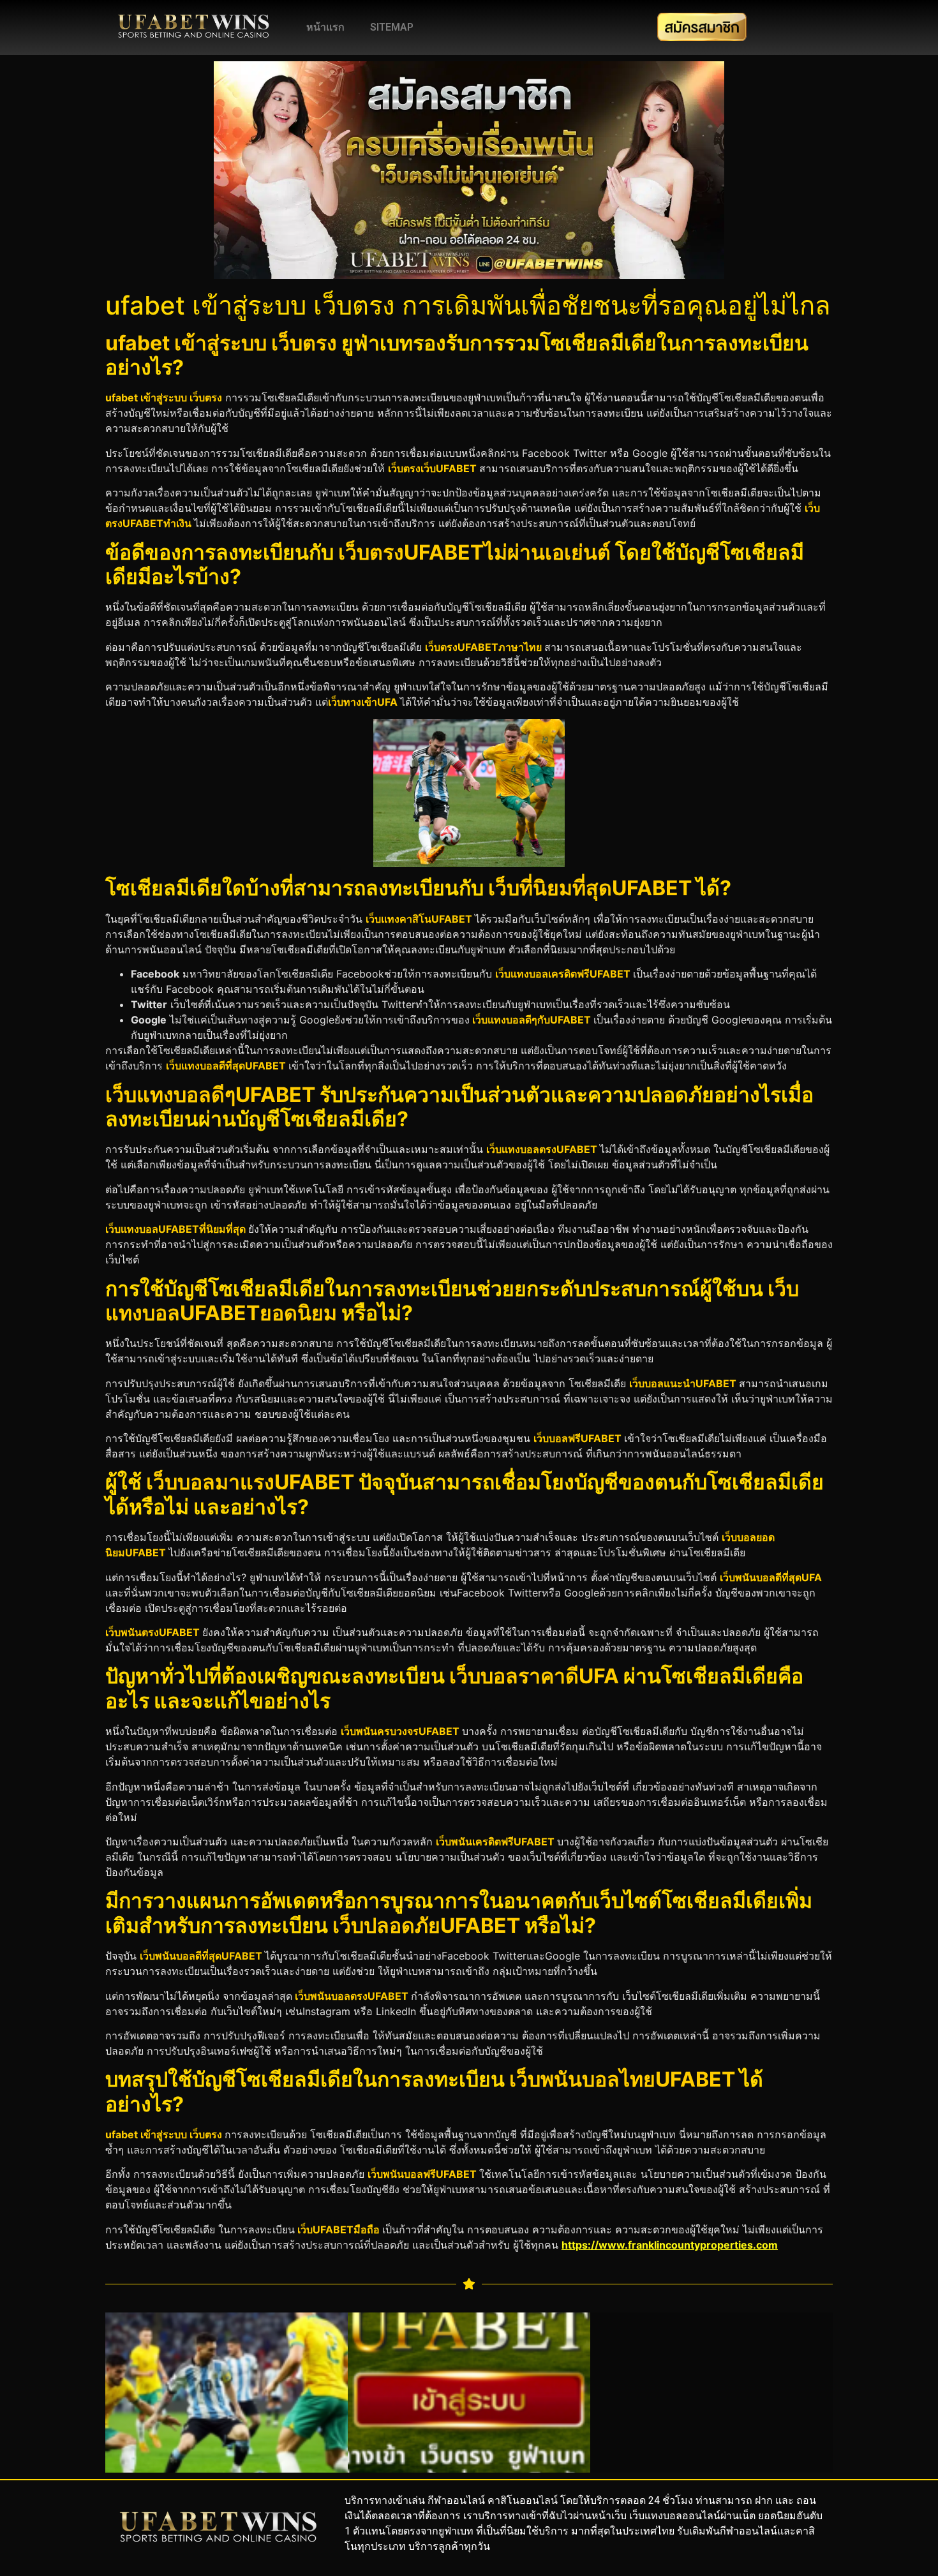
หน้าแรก (325, 27)
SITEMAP (392, 27)
